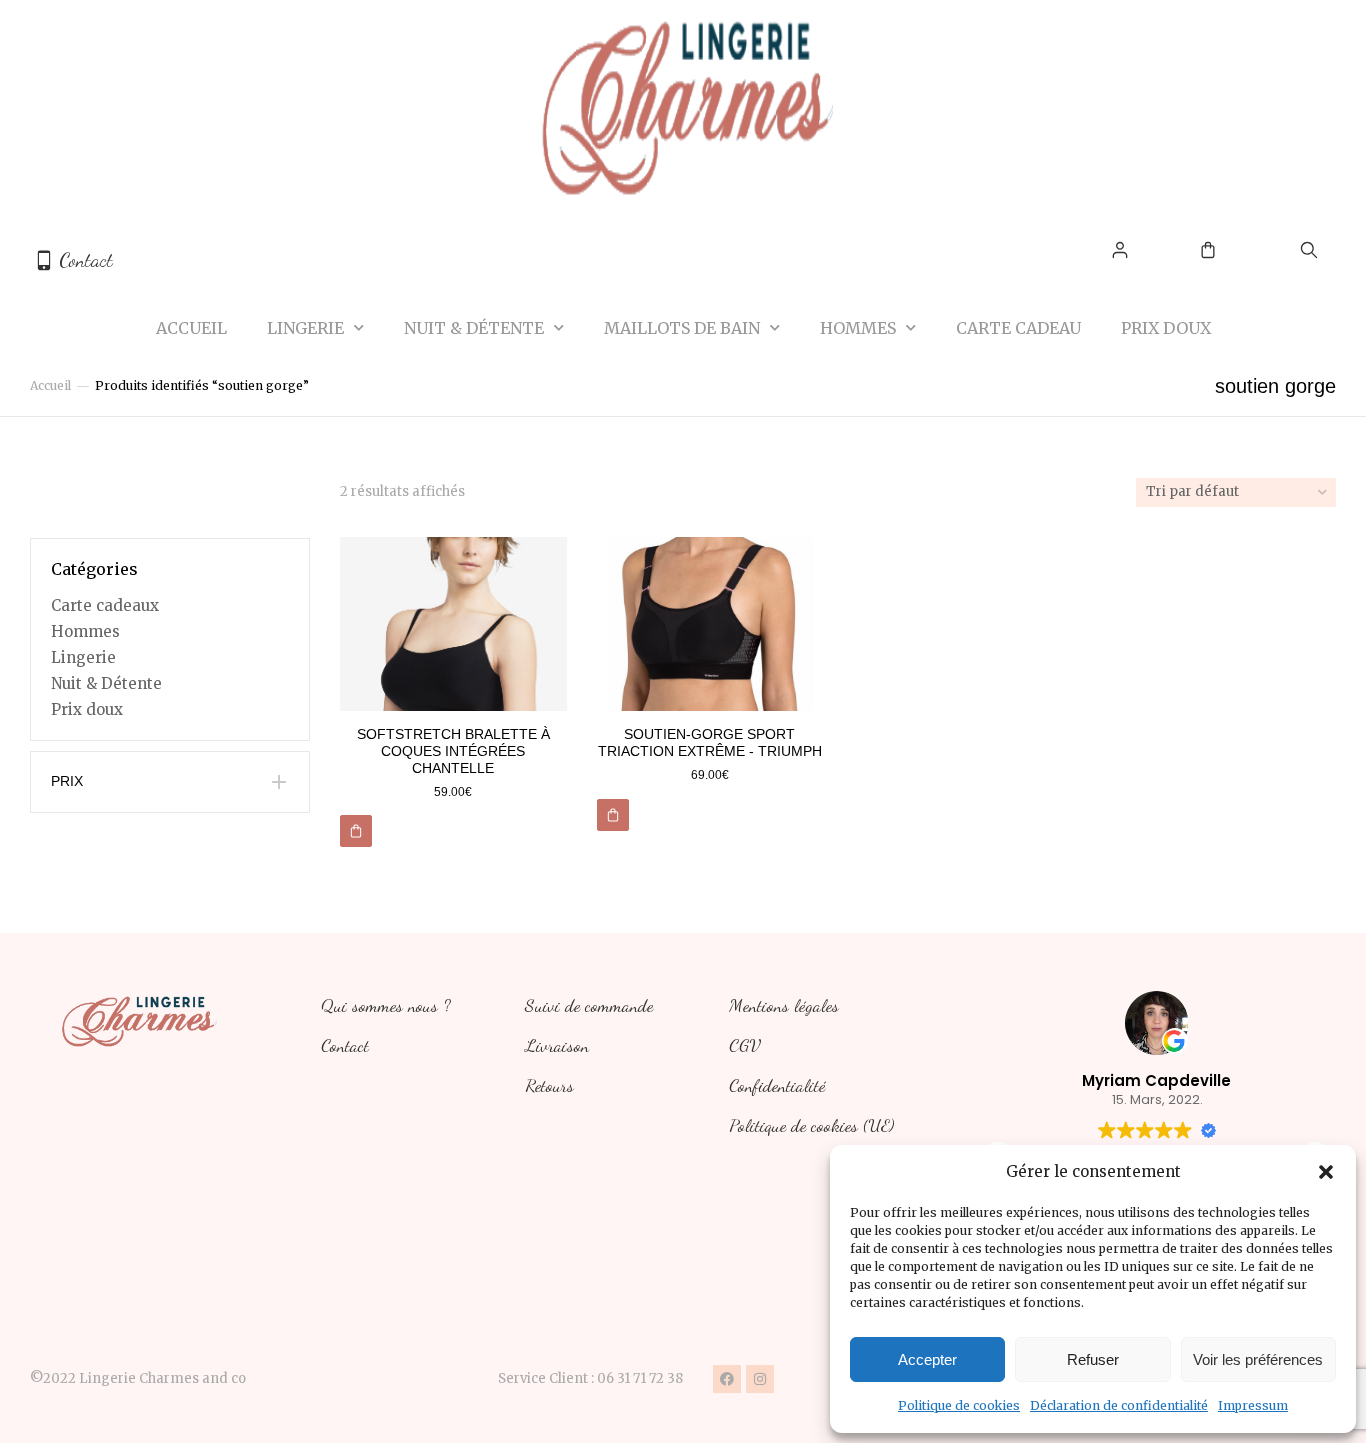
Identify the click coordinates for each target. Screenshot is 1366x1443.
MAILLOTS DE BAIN (682, 328)
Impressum (1253, 1405)
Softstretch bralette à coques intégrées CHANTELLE (453, 751)
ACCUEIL (191, 328)
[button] (1326, 1172)
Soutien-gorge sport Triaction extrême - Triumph (710, 742)
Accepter (927, 1359)
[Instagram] (760, 1379)
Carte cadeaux (105, 605)
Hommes (85, 631)
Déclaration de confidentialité (1119, 1405)
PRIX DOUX (1166, 328)
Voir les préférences (1258, 1359)
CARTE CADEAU (1018, 328)
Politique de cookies (959, 1405)
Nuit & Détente (106, 683)
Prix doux (87, 709)
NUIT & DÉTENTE (474, 328)
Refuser (1093, 1359)
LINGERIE (305, 328)
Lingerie (83, 657)
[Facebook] (727, 1379)
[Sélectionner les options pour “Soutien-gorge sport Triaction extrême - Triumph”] (613, 815)
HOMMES (858, 328)
